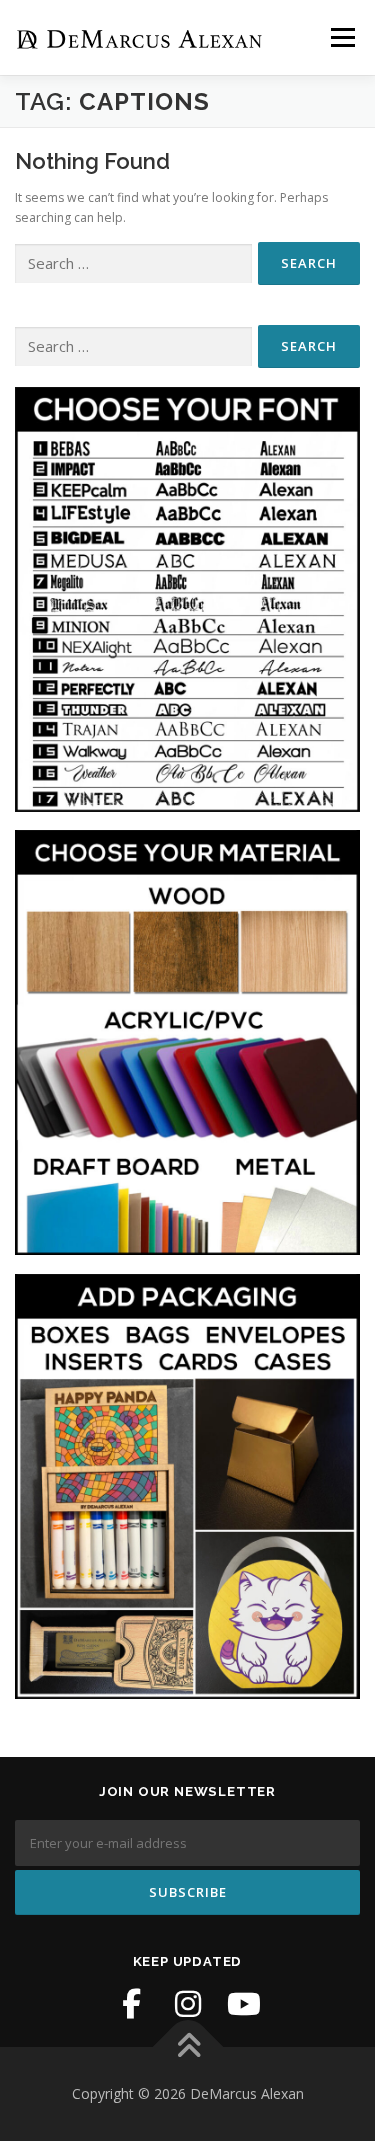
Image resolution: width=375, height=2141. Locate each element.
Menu (341, 37)
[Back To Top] (187, 2047)
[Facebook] (132, 2004)
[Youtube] (244, 2004)
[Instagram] (188, 2004)
